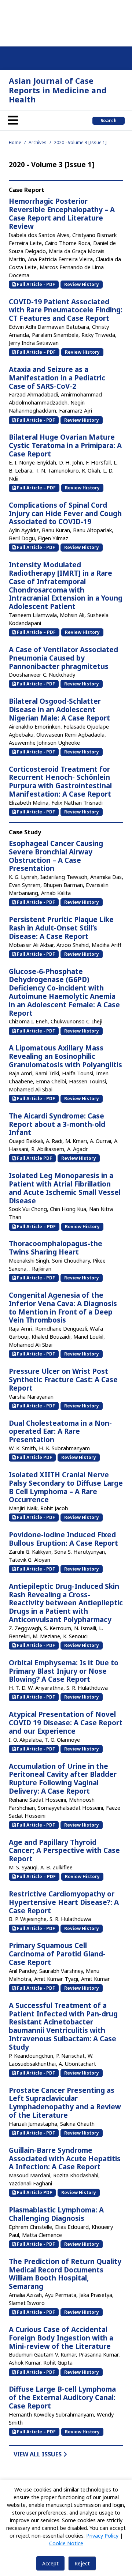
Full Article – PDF (36, 352)
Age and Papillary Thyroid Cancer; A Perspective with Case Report (64, 1851)
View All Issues (38, 2454)
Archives (38, 142)
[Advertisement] (66, 22)
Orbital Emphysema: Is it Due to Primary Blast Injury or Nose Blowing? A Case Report (64, 1671)
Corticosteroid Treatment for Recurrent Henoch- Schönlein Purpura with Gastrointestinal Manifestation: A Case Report (60, 782)
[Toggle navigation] (13, 120)
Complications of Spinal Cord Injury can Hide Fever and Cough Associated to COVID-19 (65, 514)
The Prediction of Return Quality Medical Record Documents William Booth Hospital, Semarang (65, 2274)
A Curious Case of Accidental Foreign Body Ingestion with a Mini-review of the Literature (61, 2338)
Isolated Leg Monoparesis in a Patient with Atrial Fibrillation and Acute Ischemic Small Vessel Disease (65, 1188)
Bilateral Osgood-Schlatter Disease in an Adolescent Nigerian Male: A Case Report (59, 710)
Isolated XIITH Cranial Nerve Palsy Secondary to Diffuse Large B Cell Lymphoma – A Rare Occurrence (66, 1487)
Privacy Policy (102, 2536)
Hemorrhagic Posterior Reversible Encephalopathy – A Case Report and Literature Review (62, 214)
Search (109, 121)
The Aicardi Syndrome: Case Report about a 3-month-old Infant (57, 1124)
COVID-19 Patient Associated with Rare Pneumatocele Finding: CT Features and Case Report (66, 310)
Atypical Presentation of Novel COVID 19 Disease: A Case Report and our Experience (66, 1723)
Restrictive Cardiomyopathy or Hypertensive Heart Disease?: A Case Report (64, 1902)
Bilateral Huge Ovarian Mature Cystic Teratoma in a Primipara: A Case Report (65, 445)
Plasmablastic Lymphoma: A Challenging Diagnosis (56, 2214)
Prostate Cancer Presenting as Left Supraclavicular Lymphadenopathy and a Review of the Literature (65, 2103)
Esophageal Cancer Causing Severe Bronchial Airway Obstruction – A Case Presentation (56, 856)
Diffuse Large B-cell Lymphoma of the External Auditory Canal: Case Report (62, 2398)
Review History (82, 284)
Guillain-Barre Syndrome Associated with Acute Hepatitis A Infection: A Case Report (65, 2159)
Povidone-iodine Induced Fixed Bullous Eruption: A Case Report (63, 1539)
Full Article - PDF (35, 284)
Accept (50, 2563)
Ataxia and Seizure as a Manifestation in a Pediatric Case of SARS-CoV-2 (57, 378)
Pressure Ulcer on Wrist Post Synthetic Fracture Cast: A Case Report (63, 1380)
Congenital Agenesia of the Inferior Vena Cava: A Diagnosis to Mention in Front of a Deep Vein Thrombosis (63, 1308)
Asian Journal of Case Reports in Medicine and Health (58, 90)
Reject (82, 2563)
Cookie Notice (66, 2543)
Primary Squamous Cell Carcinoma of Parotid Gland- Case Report (57, 1954)
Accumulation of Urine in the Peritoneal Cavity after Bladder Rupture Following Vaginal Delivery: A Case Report (63, 1779)
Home (15, 142)
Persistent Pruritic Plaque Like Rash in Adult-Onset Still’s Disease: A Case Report (61, 928)
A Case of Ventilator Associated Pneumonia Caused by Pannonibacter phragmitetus (63, 658)
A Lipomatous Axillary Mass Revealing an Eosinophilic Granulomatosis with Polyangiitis (65, 1056)
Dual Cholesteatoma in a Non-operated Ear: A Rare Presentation (60, 1432)
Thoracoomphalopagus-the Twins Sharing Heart (56, 1248)
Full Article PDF (34, 1158)
